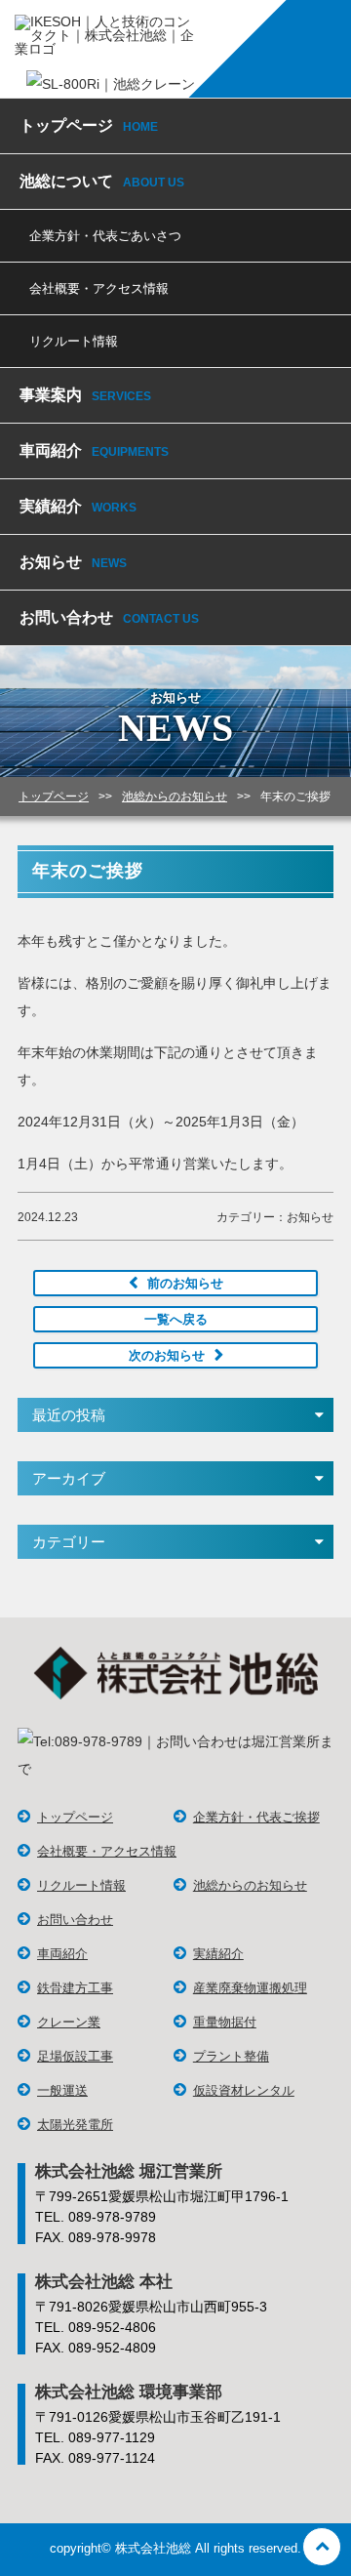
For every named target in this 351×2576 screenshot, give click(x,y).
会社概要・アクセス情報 (99, 288)
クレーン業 (69, 2022)
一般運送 (62, 2090)
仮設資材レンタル (244, 2090)
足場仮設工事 (75, 2056)
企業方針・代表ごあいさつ (105, 236)
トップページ (89, 125)
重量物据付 (225, 2022)
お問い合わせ (109, 617)
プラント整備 (231, 2056)
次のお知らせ (167, 1355)
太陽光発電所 (75, 2125)
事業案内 (85, 395)
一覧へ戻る (176, 1319)
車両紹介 (94, 450)
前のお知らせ (185, 1283)
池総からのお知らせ (250, 1885)
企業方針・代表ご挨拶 (256, 1817)
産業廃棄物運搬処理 (250, 1988)
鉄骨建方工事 (75, 1988)
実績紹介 (78, 506)
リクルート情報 (74, 341)
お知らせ (73, 562)
